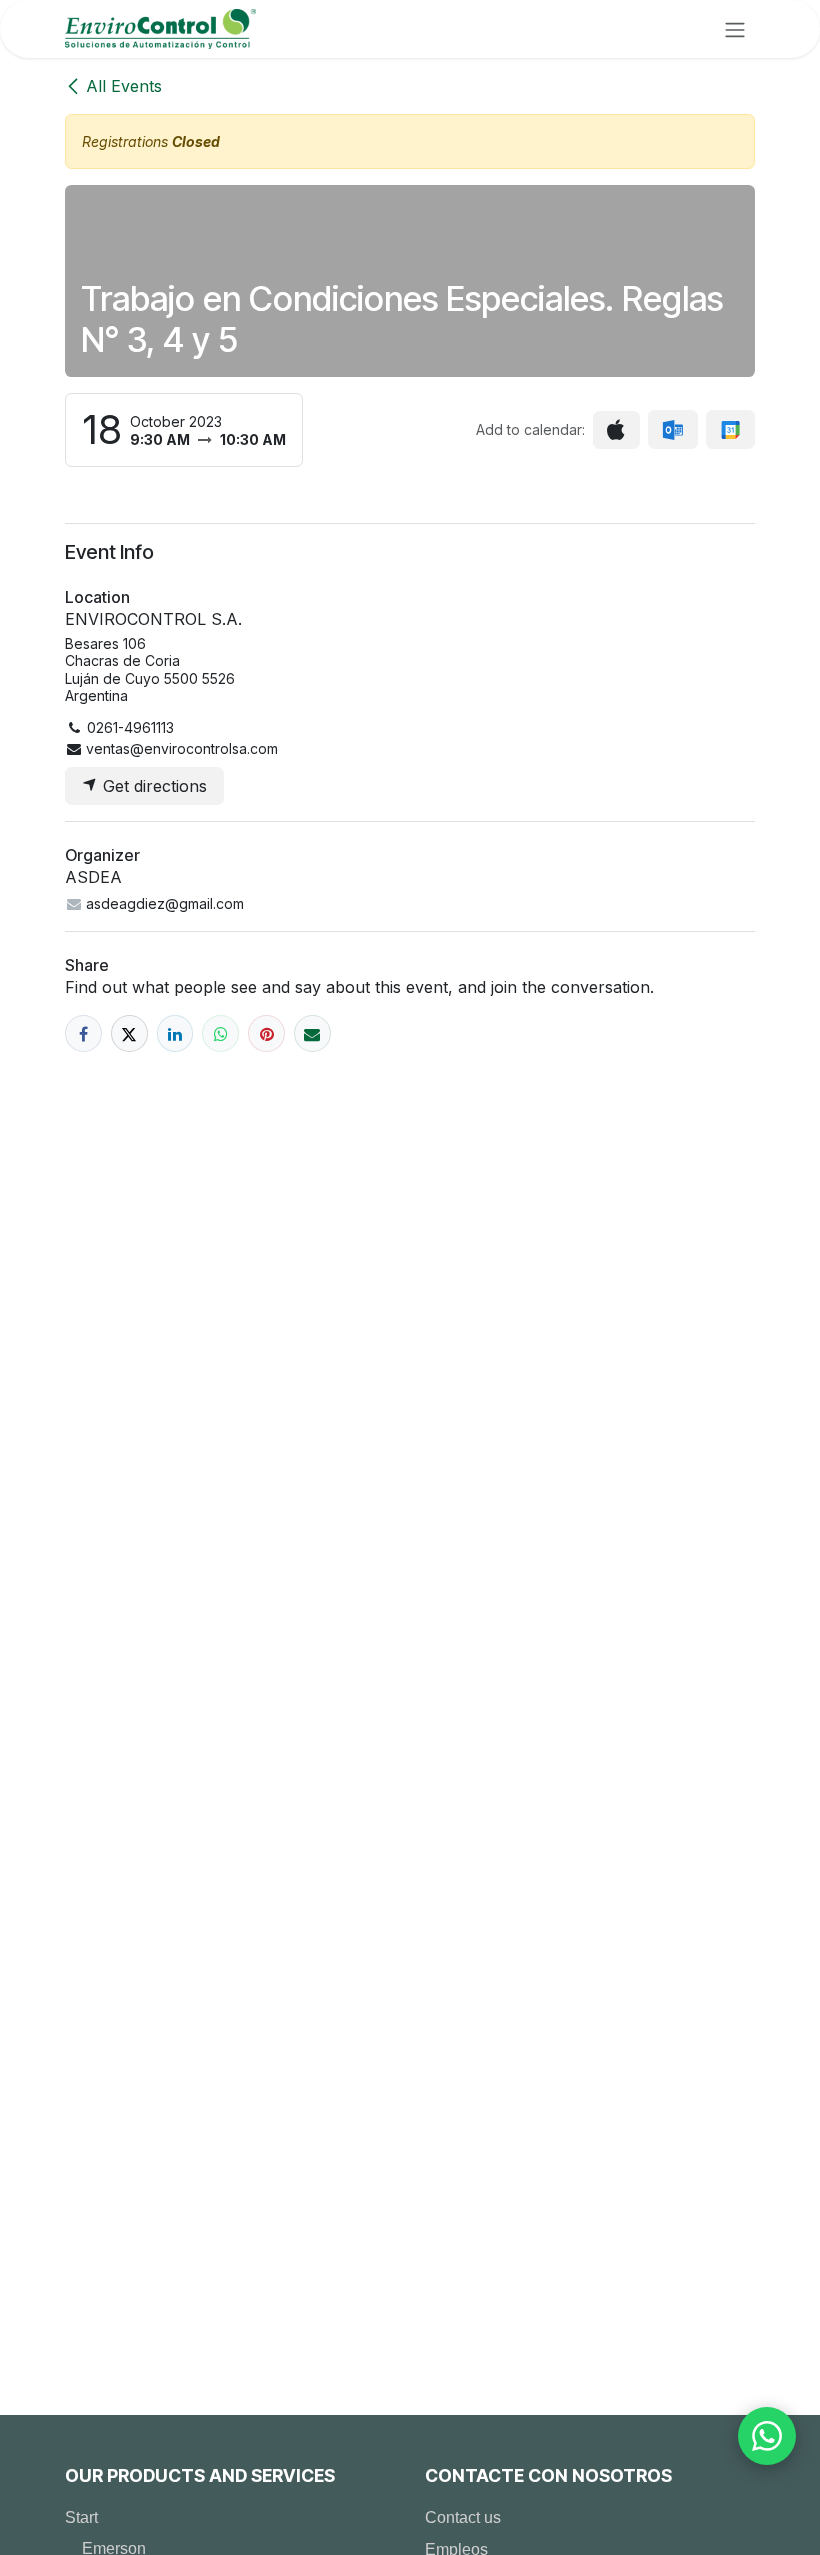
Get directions (152, 786)
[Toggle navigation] (735, 29)
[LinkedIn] (175, 1033)
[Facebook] (83, 1033)
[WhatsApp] (220, 1033)
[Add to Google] (730, 430)
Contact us (463, 2517)
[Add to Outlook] (672, 430)
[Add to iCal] (616, 430)
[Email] (312, 1033)
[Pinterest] (266, 1033)
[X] (129, 1033)
